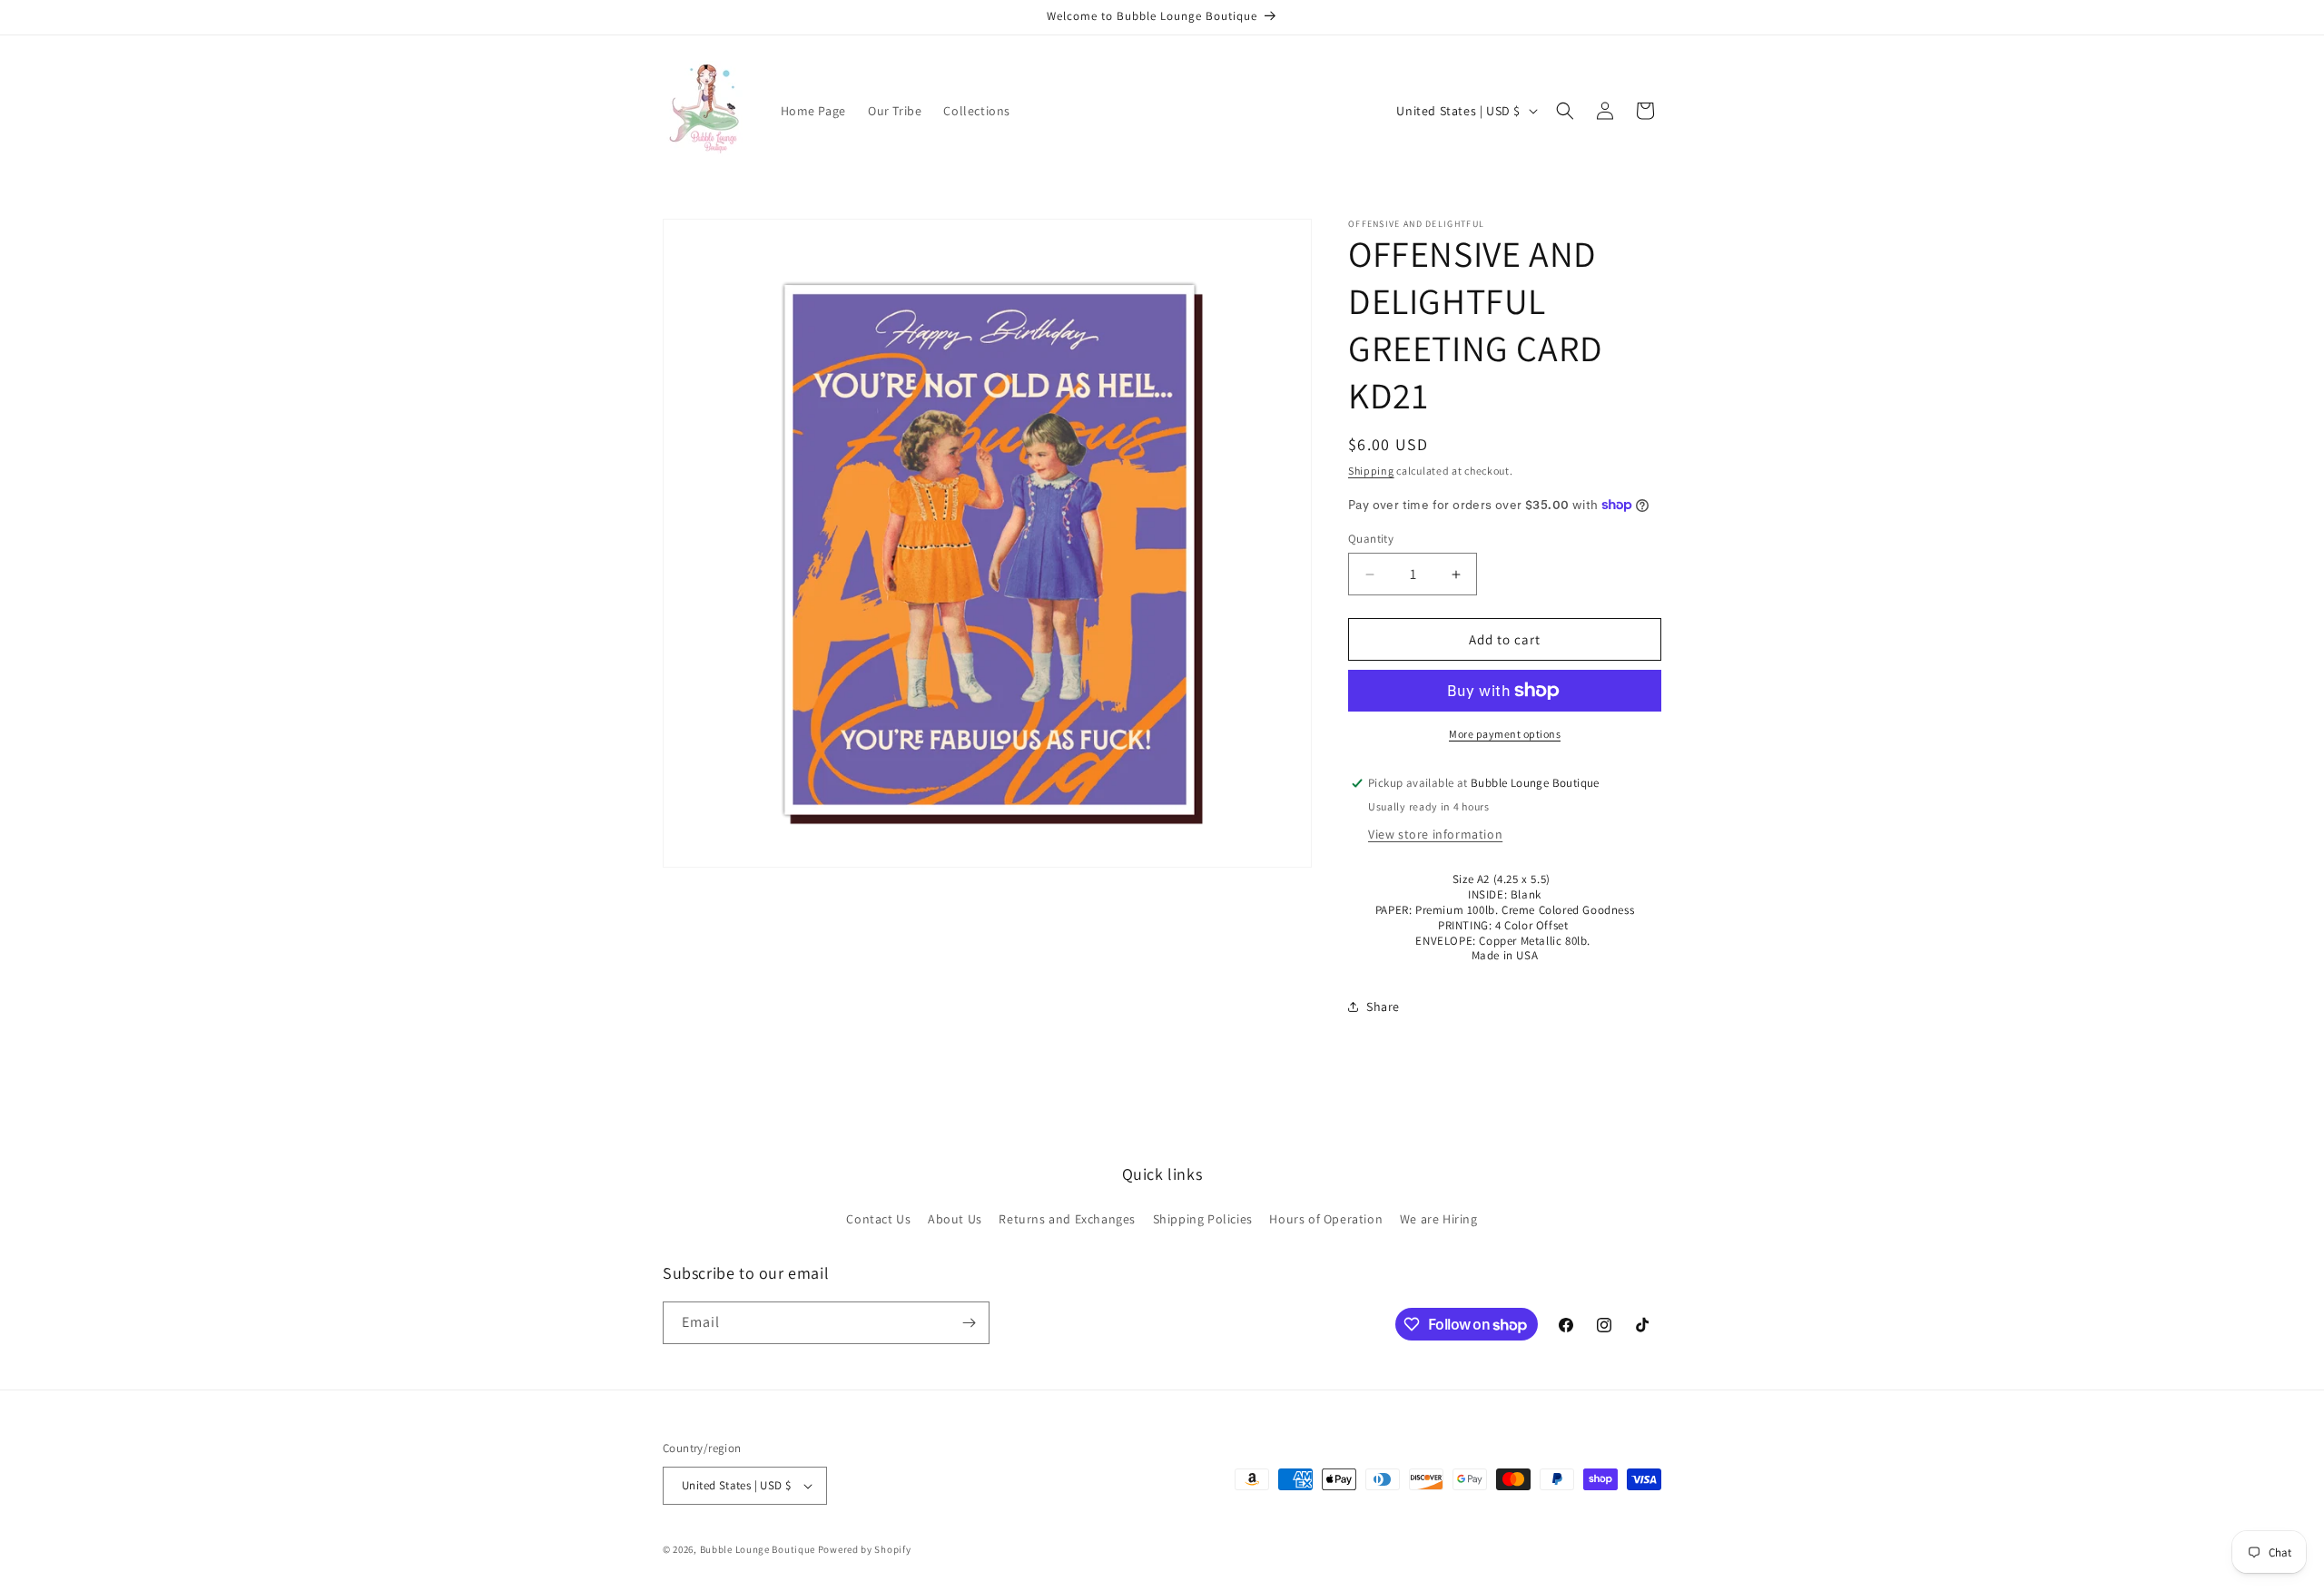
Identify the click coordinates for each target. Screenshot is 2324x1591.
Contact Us (878, 1219)
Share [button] (1383, 1007)
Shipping (1371, 471)
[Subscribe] (969, 1323)
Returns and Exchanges (1067, 1219)
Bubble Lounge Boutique (758, 1549)
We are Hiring (1439, 1219)
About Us (955, 1219)
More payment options (1505, 734)
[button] (1565, 111)
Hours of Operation (1326, 1219)
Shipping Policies (1203, 1219)
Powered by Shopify (865, 1549)
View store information (1435, 834)
